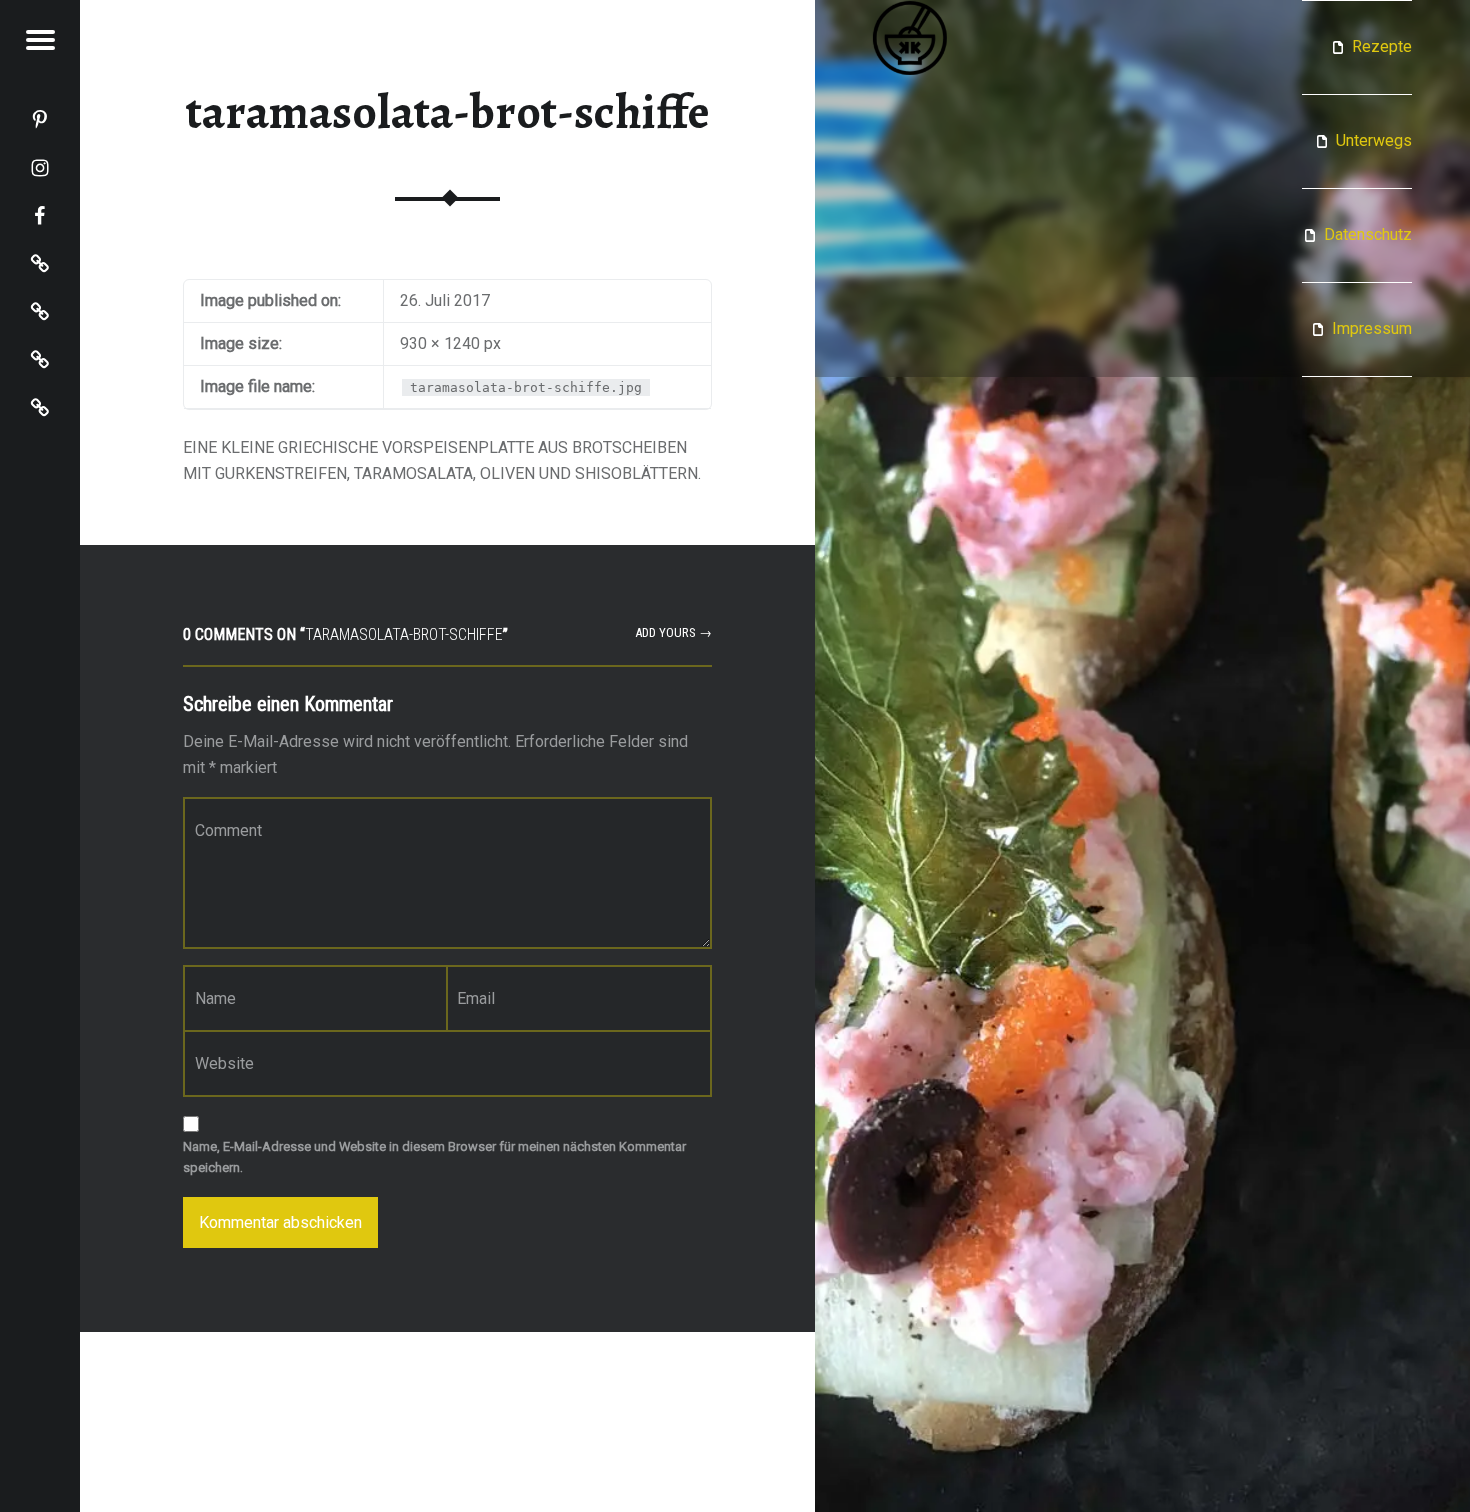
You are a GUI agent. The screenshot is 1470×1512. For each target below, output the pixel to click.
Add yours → (673, 632)
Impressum (1372, 328)
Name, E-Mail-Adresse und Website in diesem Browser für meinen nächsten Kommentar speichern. (434, 1157)
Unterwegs (1374, 140)
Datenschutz (1368, 234)
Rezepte (1382, 46)
